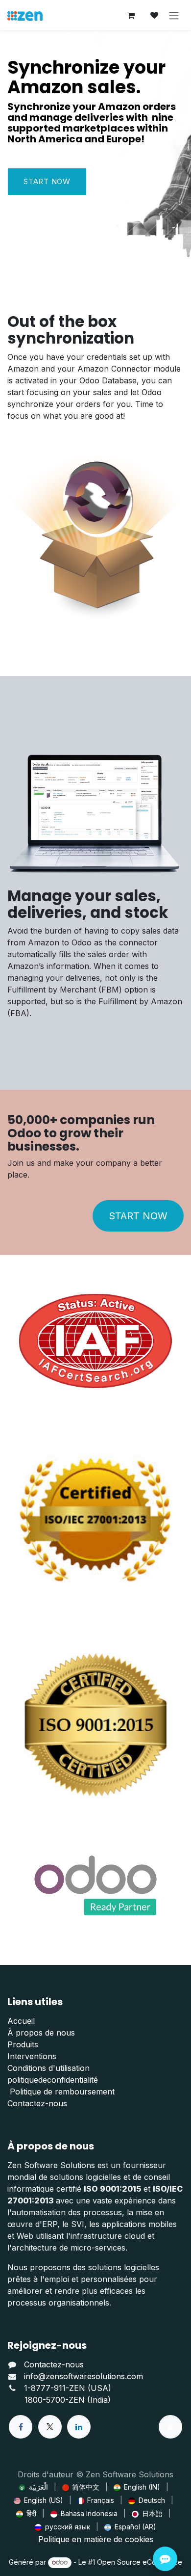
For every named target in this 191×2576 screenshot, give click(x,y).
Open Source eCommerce (140, 2562)
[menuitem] (33, 2487)
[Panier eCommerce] (131, 15)
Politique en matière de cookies (96, 2539)
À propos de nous (41, 2033)
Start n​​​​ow (47, 181)
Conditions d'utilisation (48, 2068)
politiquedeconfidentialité (53, 2080)
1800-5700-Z (49, 2400)
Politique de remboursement (61, 2092)
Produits (23, 2044)
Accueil (21, 2021)
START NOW (138, 1216)
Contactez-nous (37, 2103)
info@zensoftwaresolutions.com (84, 2376)
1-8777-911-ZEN (56, 2388)
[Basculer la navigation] (174, 15)
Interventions (32, 2056)
